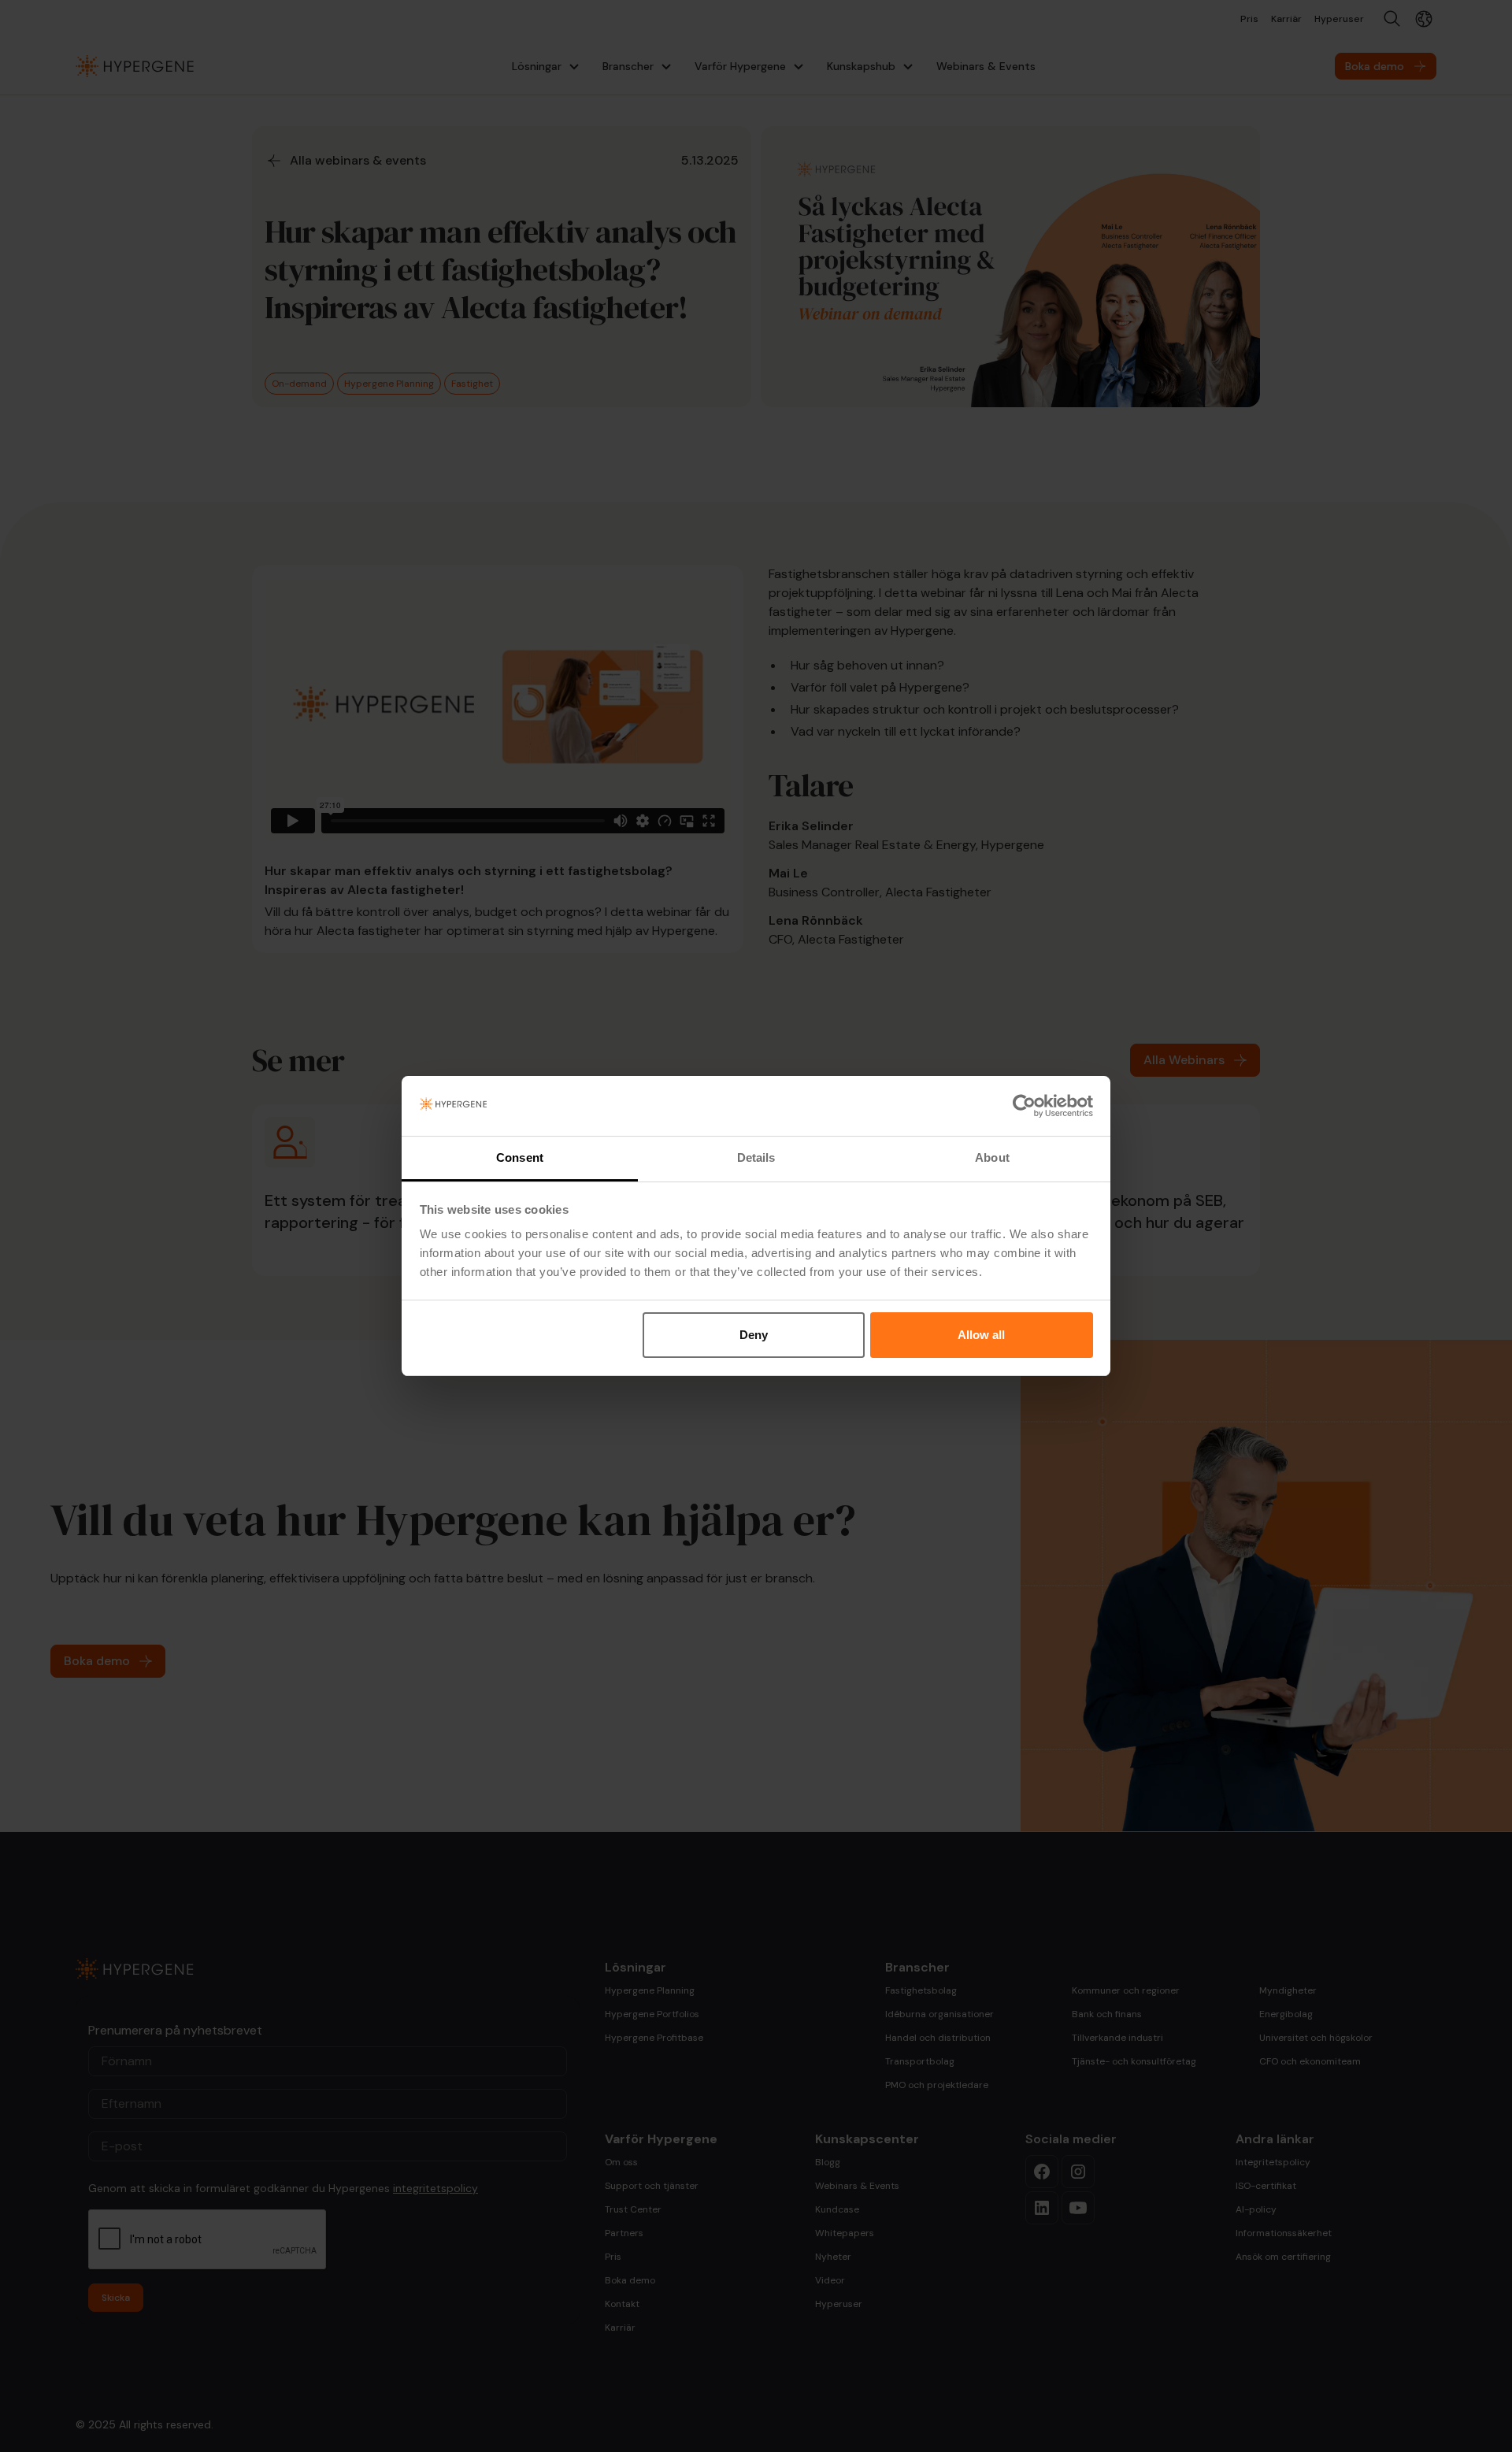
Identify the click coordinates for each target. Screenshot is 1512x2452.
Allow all (981, 1335)
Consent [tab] (520, 1157)
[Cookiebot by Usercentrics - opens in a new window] (1024, 1106)
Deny (754, 1335)
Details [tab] (756, 1157)
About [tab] (992, 1157)
